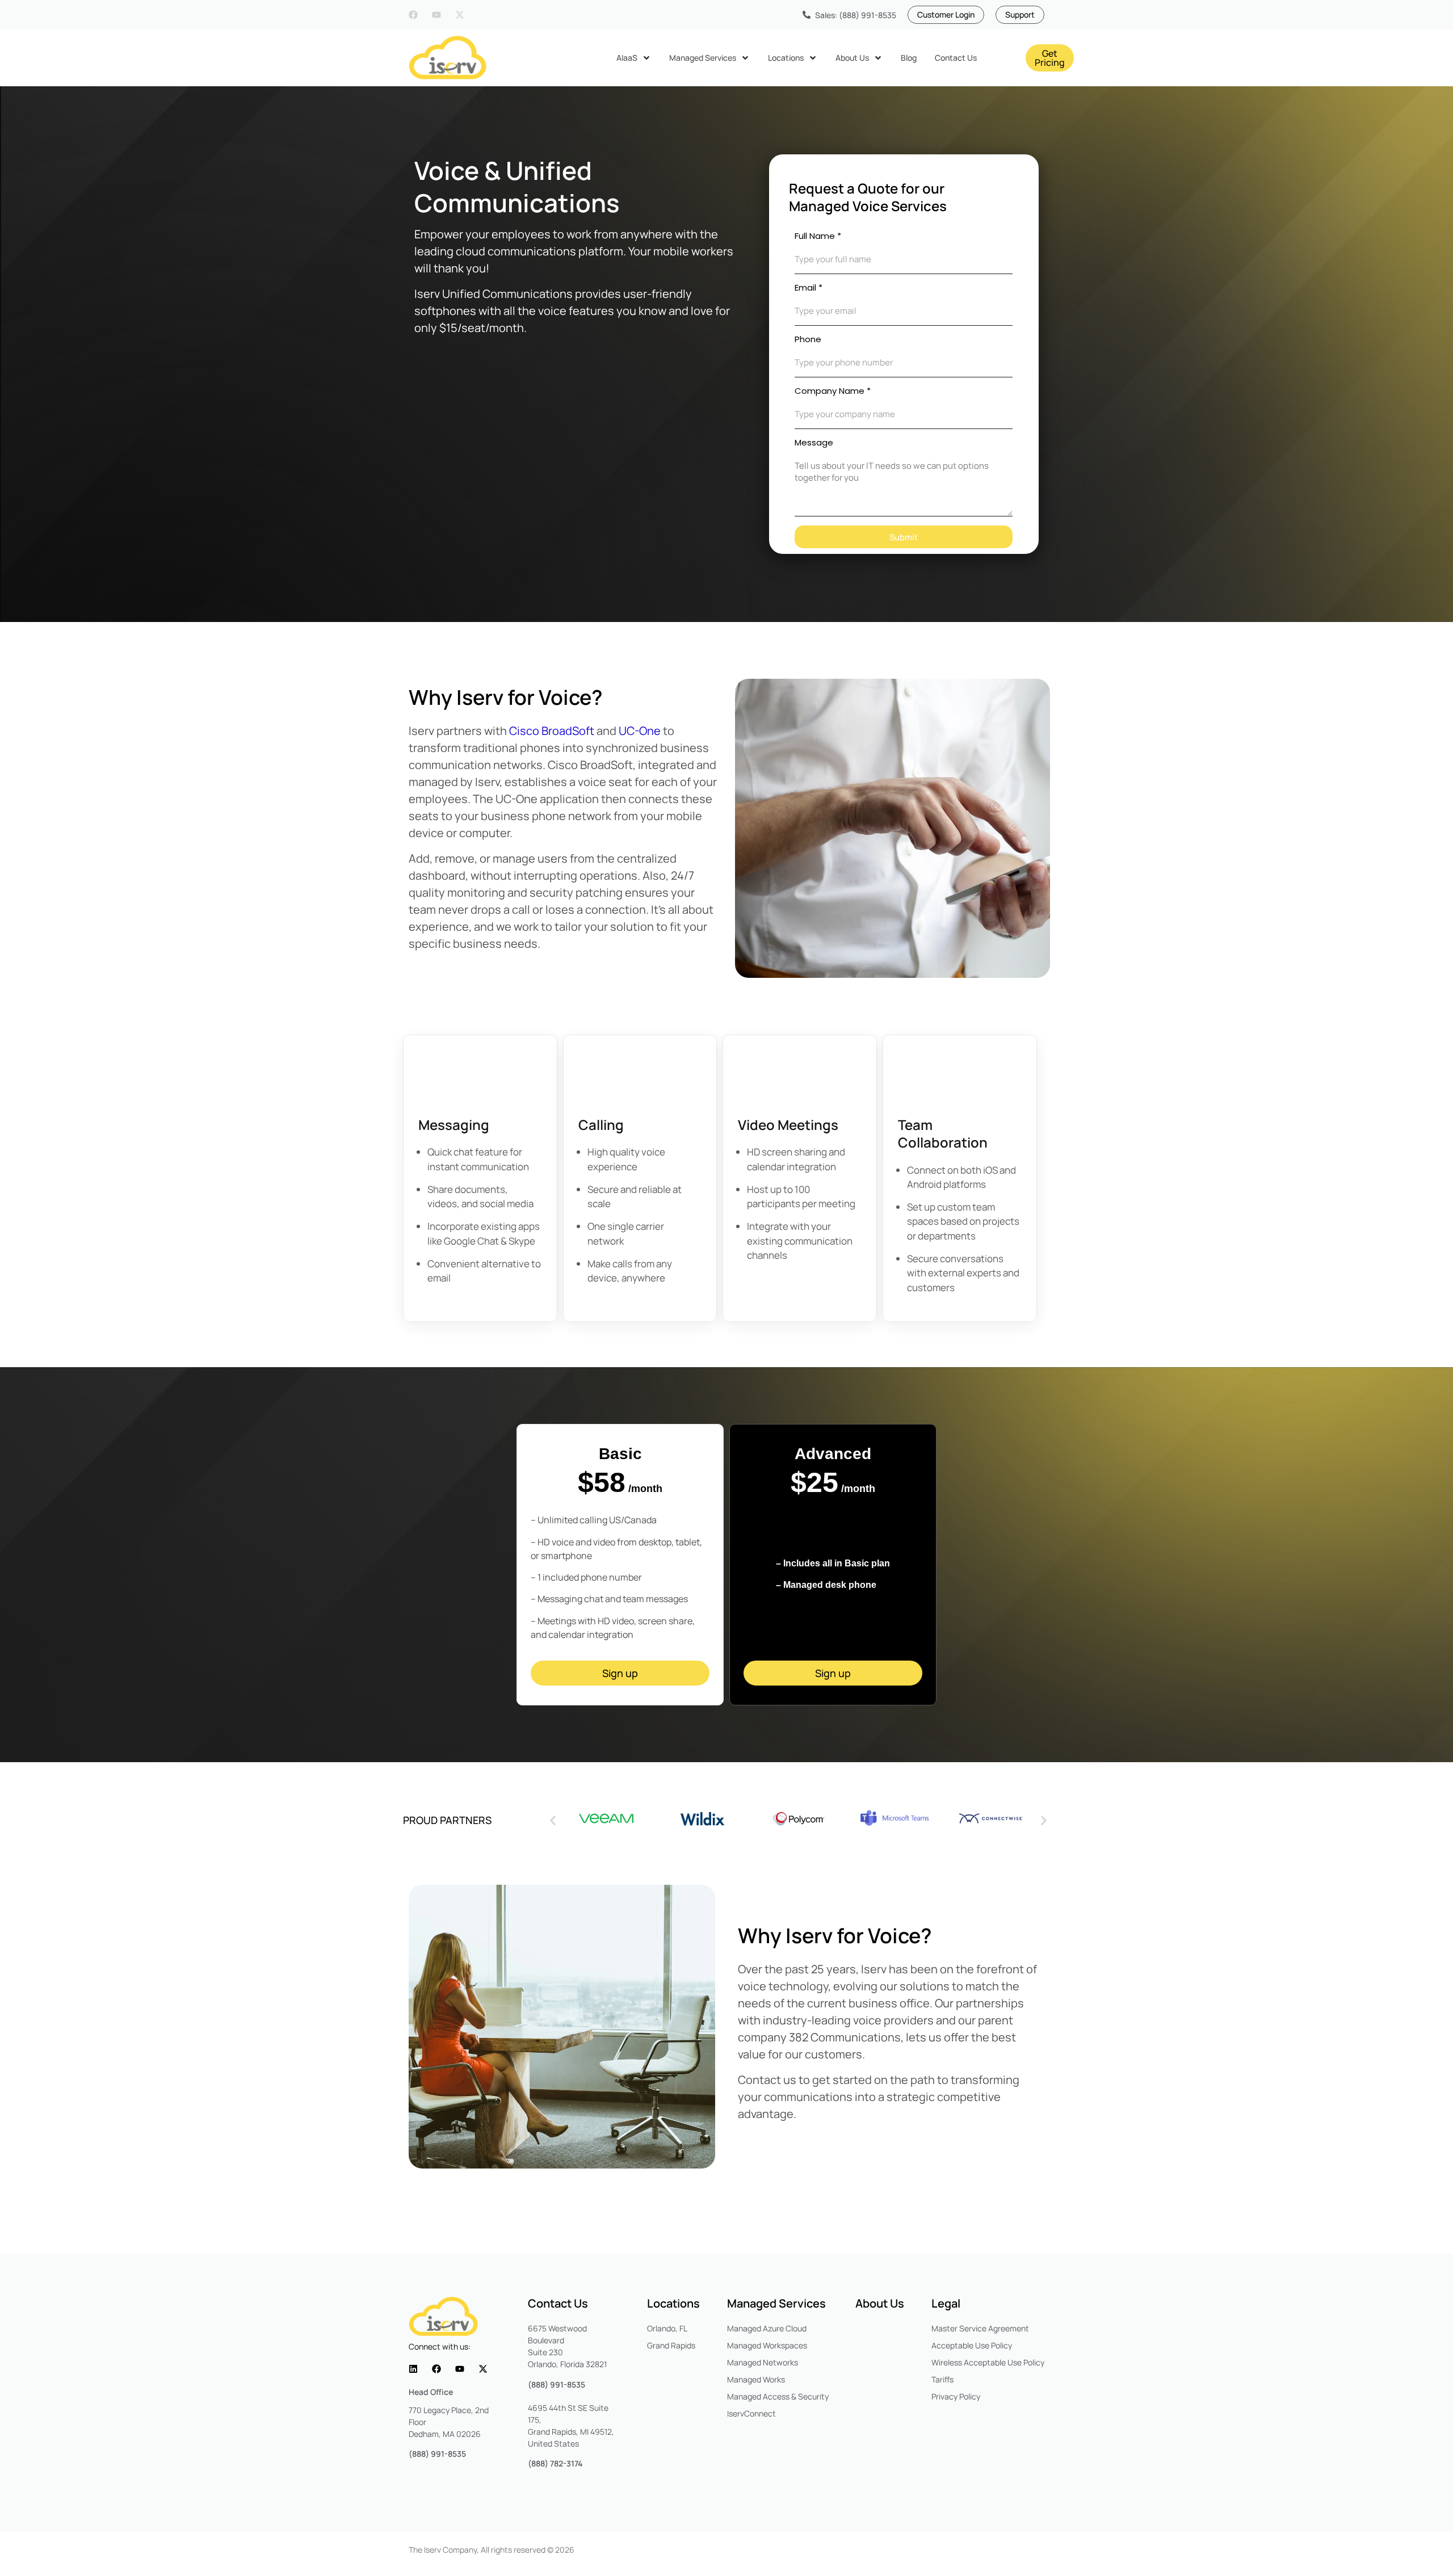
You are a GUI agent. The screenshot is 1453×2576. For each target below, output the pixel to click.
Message (814, 442)
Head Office (431, 2392)
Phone (808, 339)
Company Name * (833, 391)
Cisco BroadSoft (552, 731)
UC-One (640, 731)
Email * (809, 287)
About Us (880, 2303)
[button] (553, 1821)
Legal (946, 2303)
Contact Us (558, 2303)
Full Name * (818, 236)
